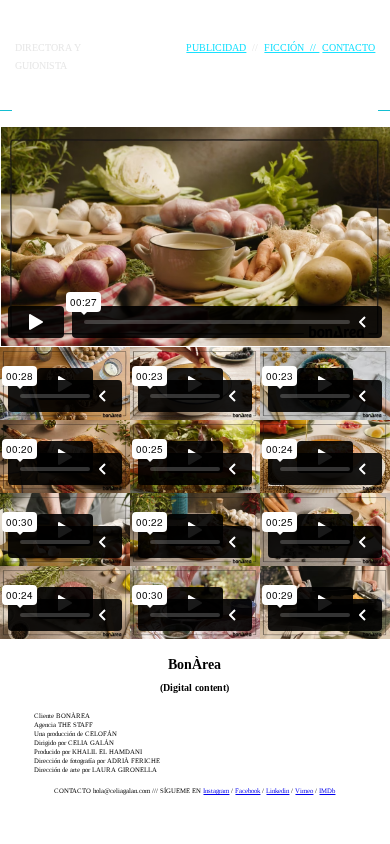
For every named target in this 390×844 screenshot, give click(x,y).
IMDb (327, 790)
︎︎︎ (384, 104)
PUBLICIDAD (216, 47)
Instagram (216, 790)
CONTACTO (348, 47)
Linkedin (277, 790)
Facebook (247, 790)
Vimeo (304, 790)
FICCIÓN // (291, 47)
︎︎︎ (6, 104)
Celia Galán (90, 24)
